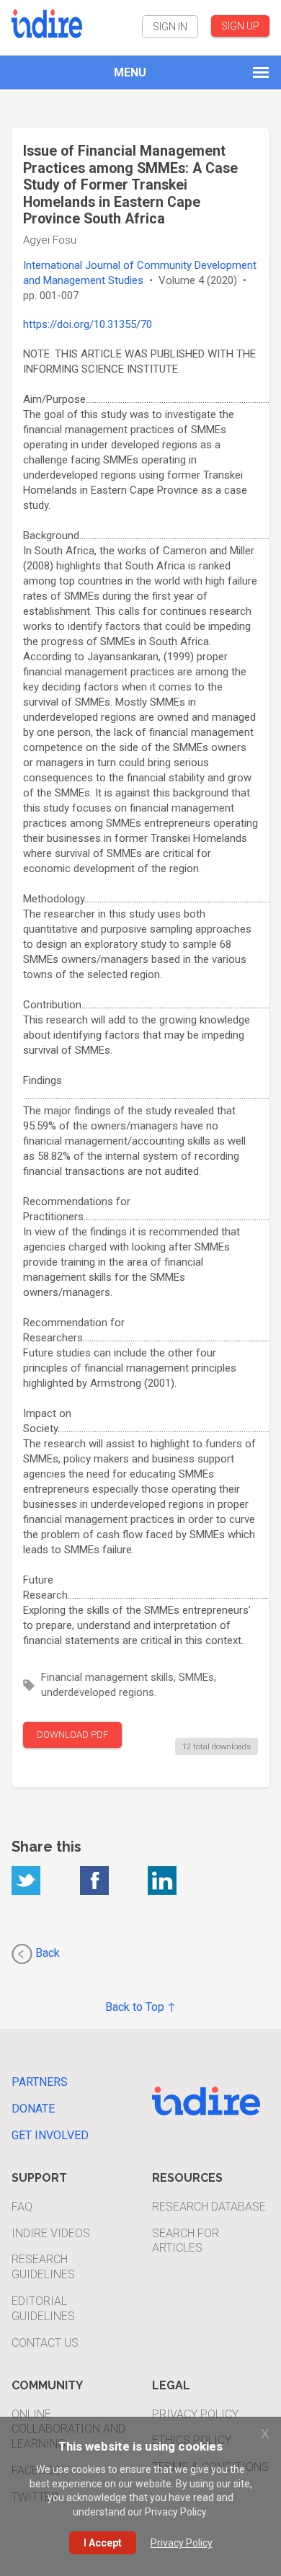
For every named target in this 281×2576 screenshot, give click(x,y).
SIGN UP (240, 26)
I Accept (103, 2543)
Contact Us (45, 2343)
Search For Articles (186, 2241)
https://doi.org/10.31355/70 (88, 324)
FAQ (22, 2207)
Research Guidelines (43, 2267)
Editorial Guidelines (43, 2309)
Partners (40, 2082)
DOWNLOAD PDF (72, 1735)
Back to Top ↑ (140, 2007)
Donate (33, 2109)
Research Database (209, 2207)
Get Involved (50, 2135)
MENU (130, 72)
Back (46, 1953)
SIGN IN (170, 27)
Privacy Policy (195, 2414)
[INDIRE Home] (47, 22)
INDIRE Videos (51, 2233)
